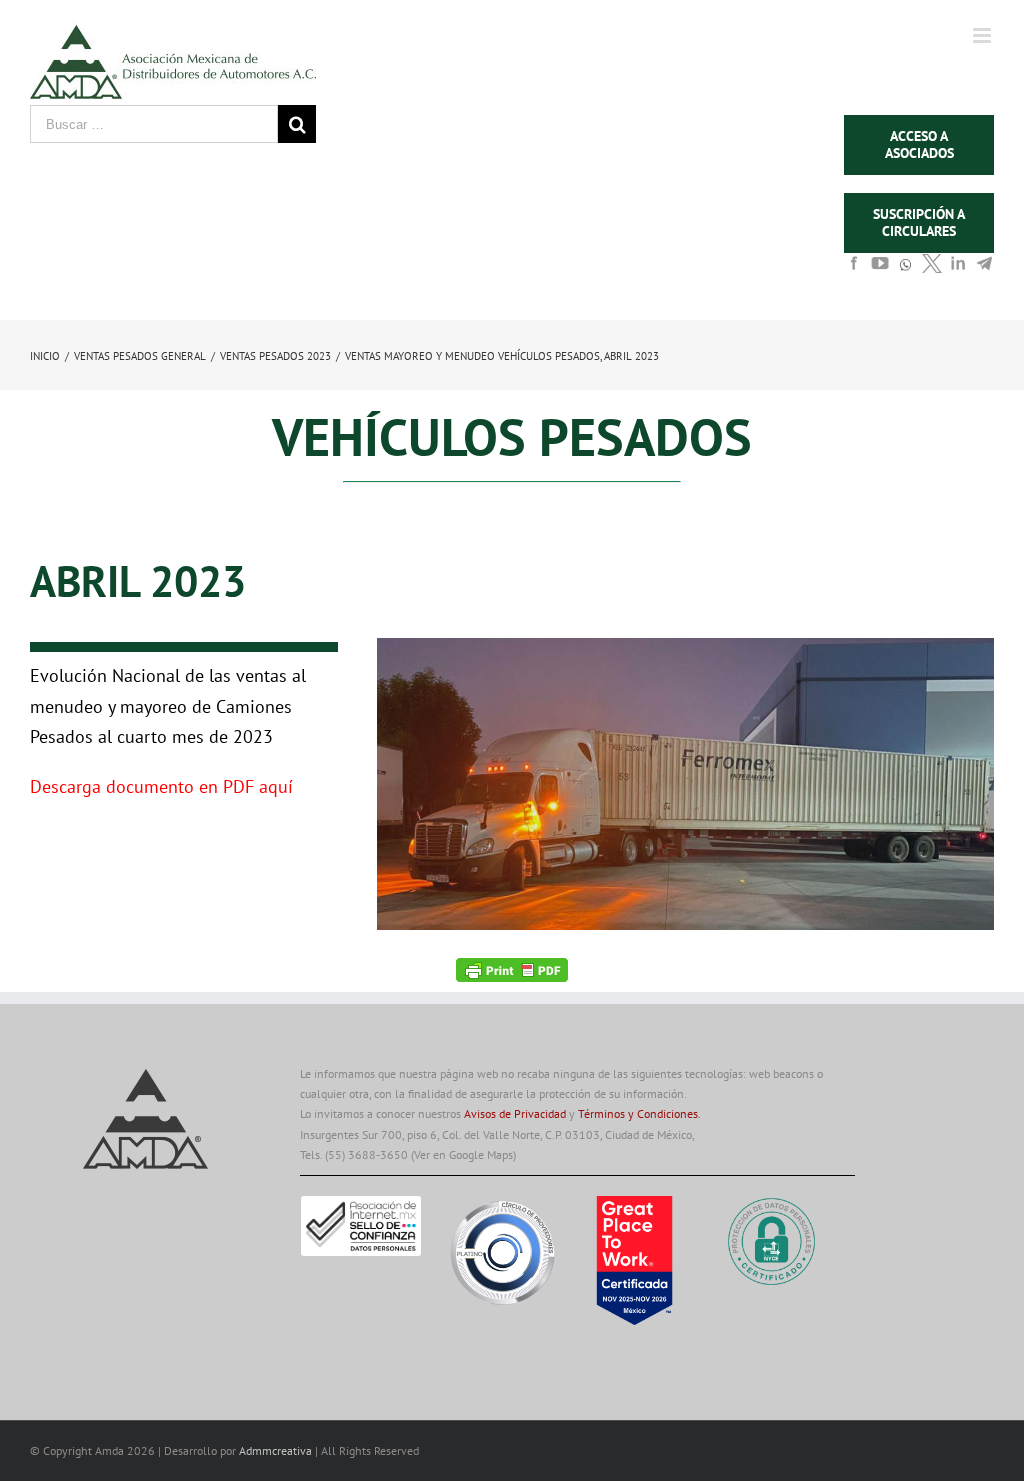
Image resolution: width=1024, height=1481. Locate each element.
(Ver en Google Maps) (463, 1154)
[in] (958, 269)
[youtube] (880, 269)
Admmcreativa (277, 1450)
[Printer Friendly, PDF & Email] (512, 968)
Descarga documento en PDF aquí (161, 786)
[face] (854, 269)
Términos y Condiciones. (639, 1113)
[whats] (906, 274)
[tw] (932, 269)
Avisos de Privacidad (515, 1113)
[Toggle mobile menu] (983, 35)
